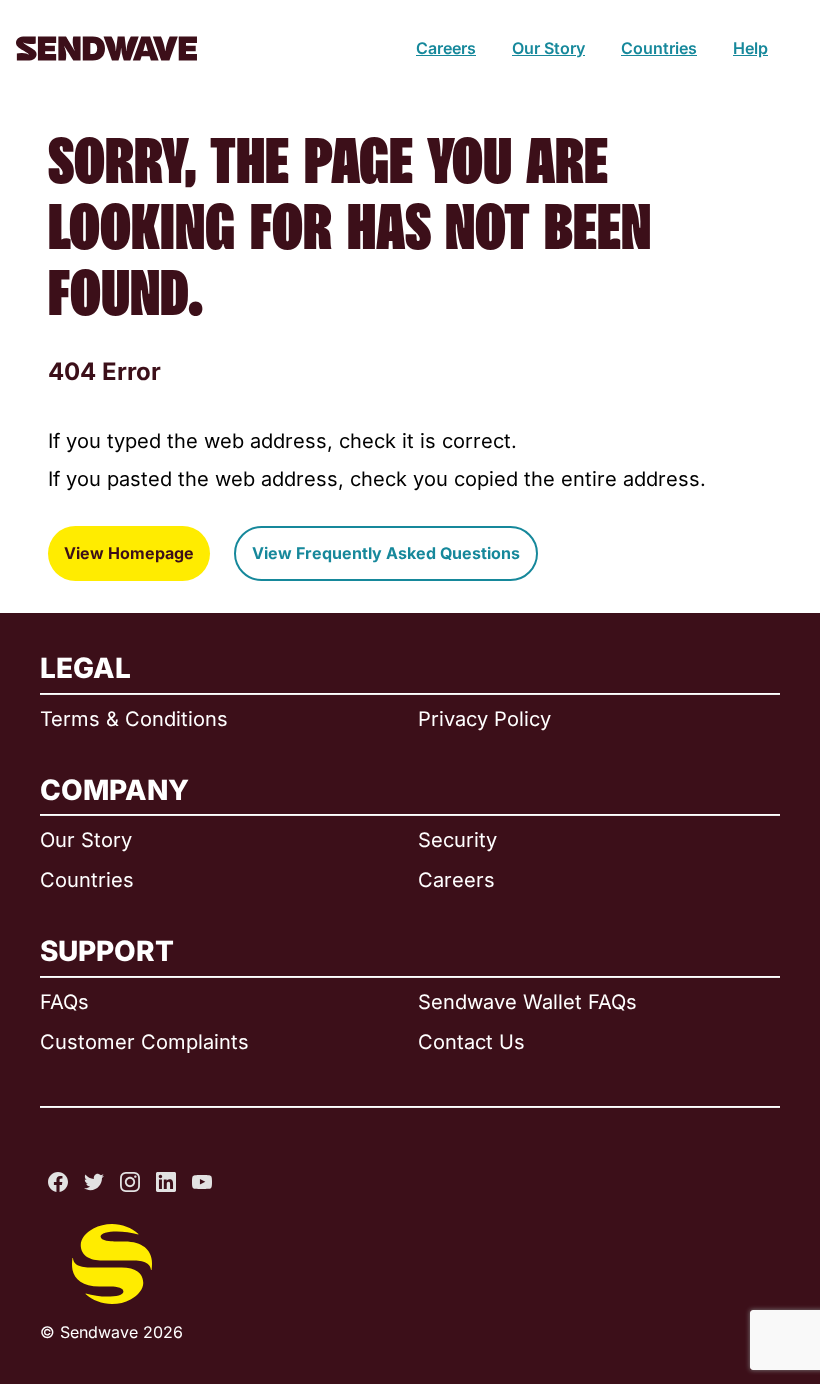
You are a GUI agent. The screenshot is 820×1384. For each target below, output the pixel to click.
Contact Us (471, 1042)
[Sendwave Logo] (106, 48)
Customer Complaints (144, 1042)
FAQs (64, 1002)
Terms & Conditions (134, 719)
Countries (659, 48)
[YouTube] (202, 1182)
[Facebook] (58, 1182)
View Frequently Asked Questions (386, 553)
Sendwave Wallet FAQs (527, 1002)
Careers (446, 48)
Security (457, 840)
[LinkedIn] (166, 1182)
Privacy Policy (484, 719)
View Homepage (129, 553)
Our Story (548, 48)
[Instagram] (130, 1182)
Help (750, 48)
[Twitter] (94, 1182)
